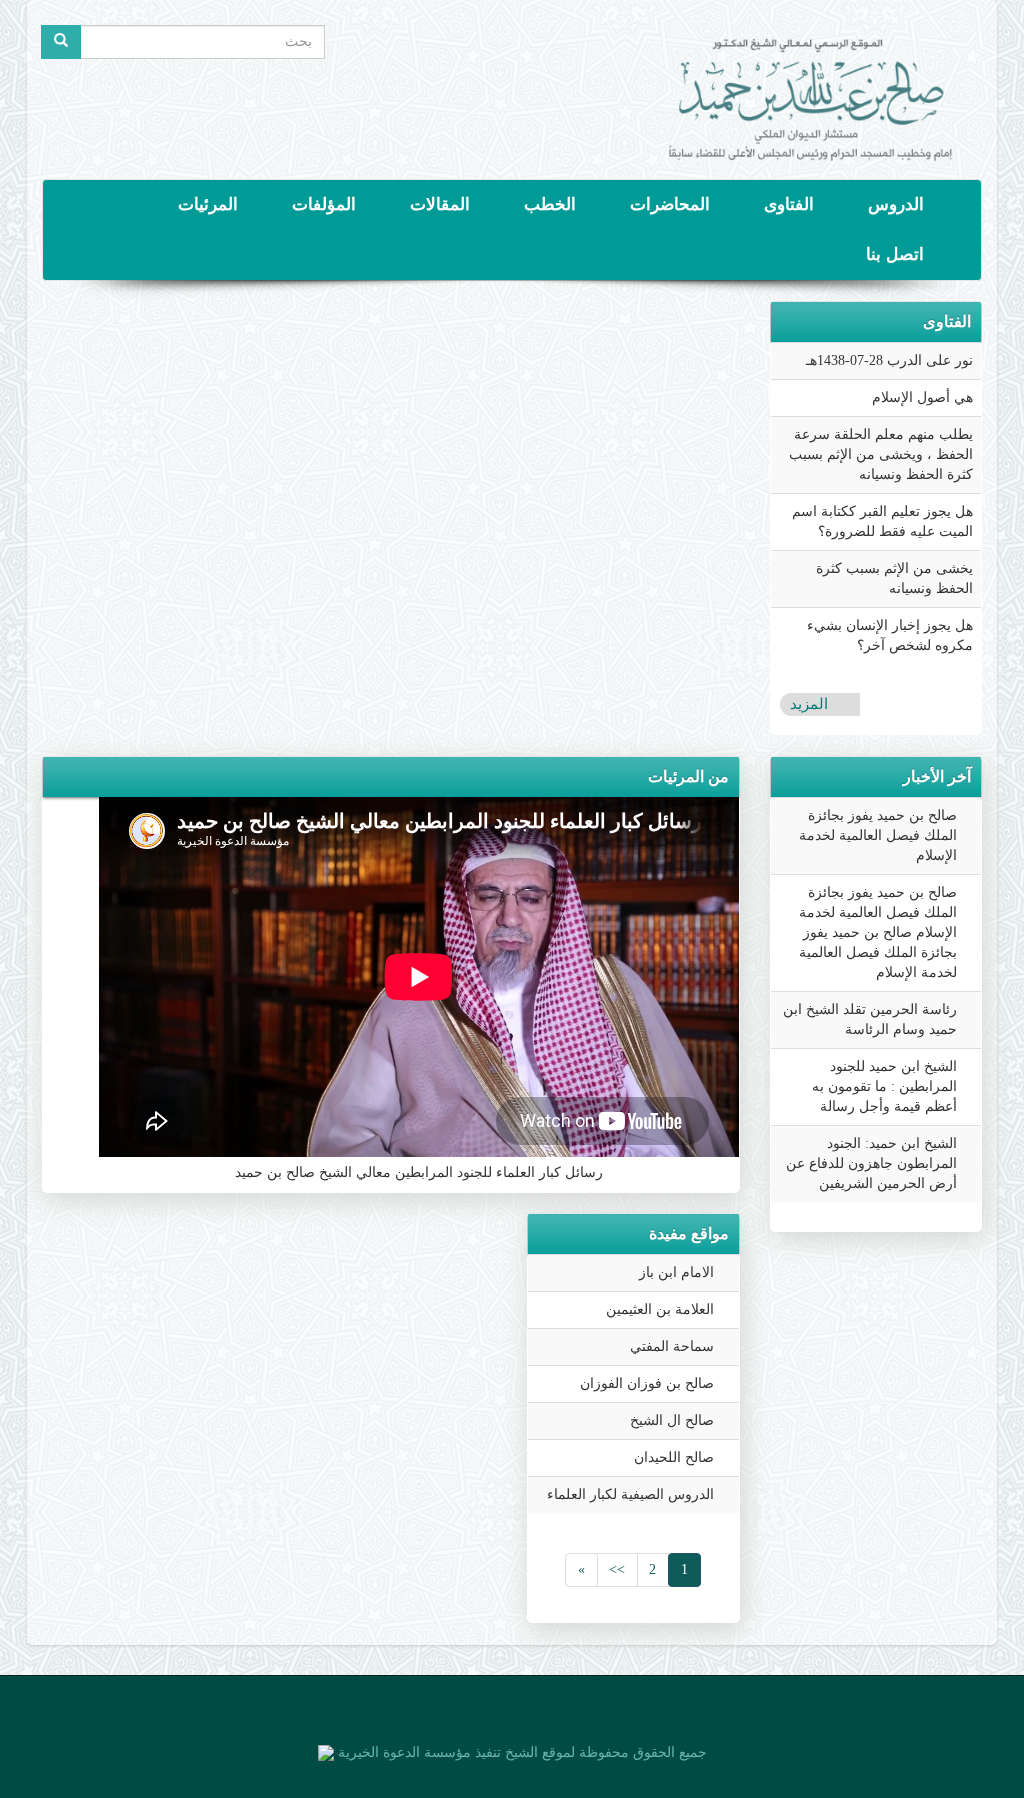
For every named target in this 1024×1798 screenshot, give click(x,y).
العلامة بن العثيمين (660, 1309)
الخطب (550, 204)
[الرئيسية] (810, 89)
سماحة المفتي (672, 1346)
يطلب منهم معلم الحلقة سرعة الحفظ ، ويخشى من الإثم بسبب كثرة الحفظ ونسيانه (881, 454)
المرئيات (208, 204)
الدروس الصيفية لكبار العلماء (630, 1494)
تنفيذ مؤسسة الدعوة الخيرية (417, 1752)
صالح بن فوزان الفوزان (647, 1383)
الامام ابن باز (676, 1272)
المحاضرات (670, 204)
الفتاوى (789, 204)
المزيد (809, 703)
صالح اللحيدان (674, 1457)
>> (617, 1569)
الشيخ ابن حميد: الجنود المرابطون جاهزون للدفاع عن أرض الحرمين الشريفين (871, 1163)
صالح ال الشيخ (672, 1420)
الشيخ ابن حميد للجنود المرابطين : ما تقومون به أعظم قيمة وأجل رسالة (884, 1086)
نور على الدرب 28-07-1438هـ (889, 360)
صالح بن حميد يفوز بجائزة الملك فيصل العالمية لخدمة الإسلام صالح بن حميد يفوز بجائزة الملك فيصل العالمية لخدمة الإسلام (878, 932)
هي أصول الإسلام (922, 397)
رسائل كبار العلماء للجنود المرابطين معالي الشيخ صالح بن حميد (419, 1172)
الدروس (896, 204)
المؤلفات (324, 204)
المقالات (440, 204)
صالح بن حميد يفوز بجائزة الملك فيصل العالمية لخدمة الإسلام (878, 835)
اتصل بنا (895, 254)
